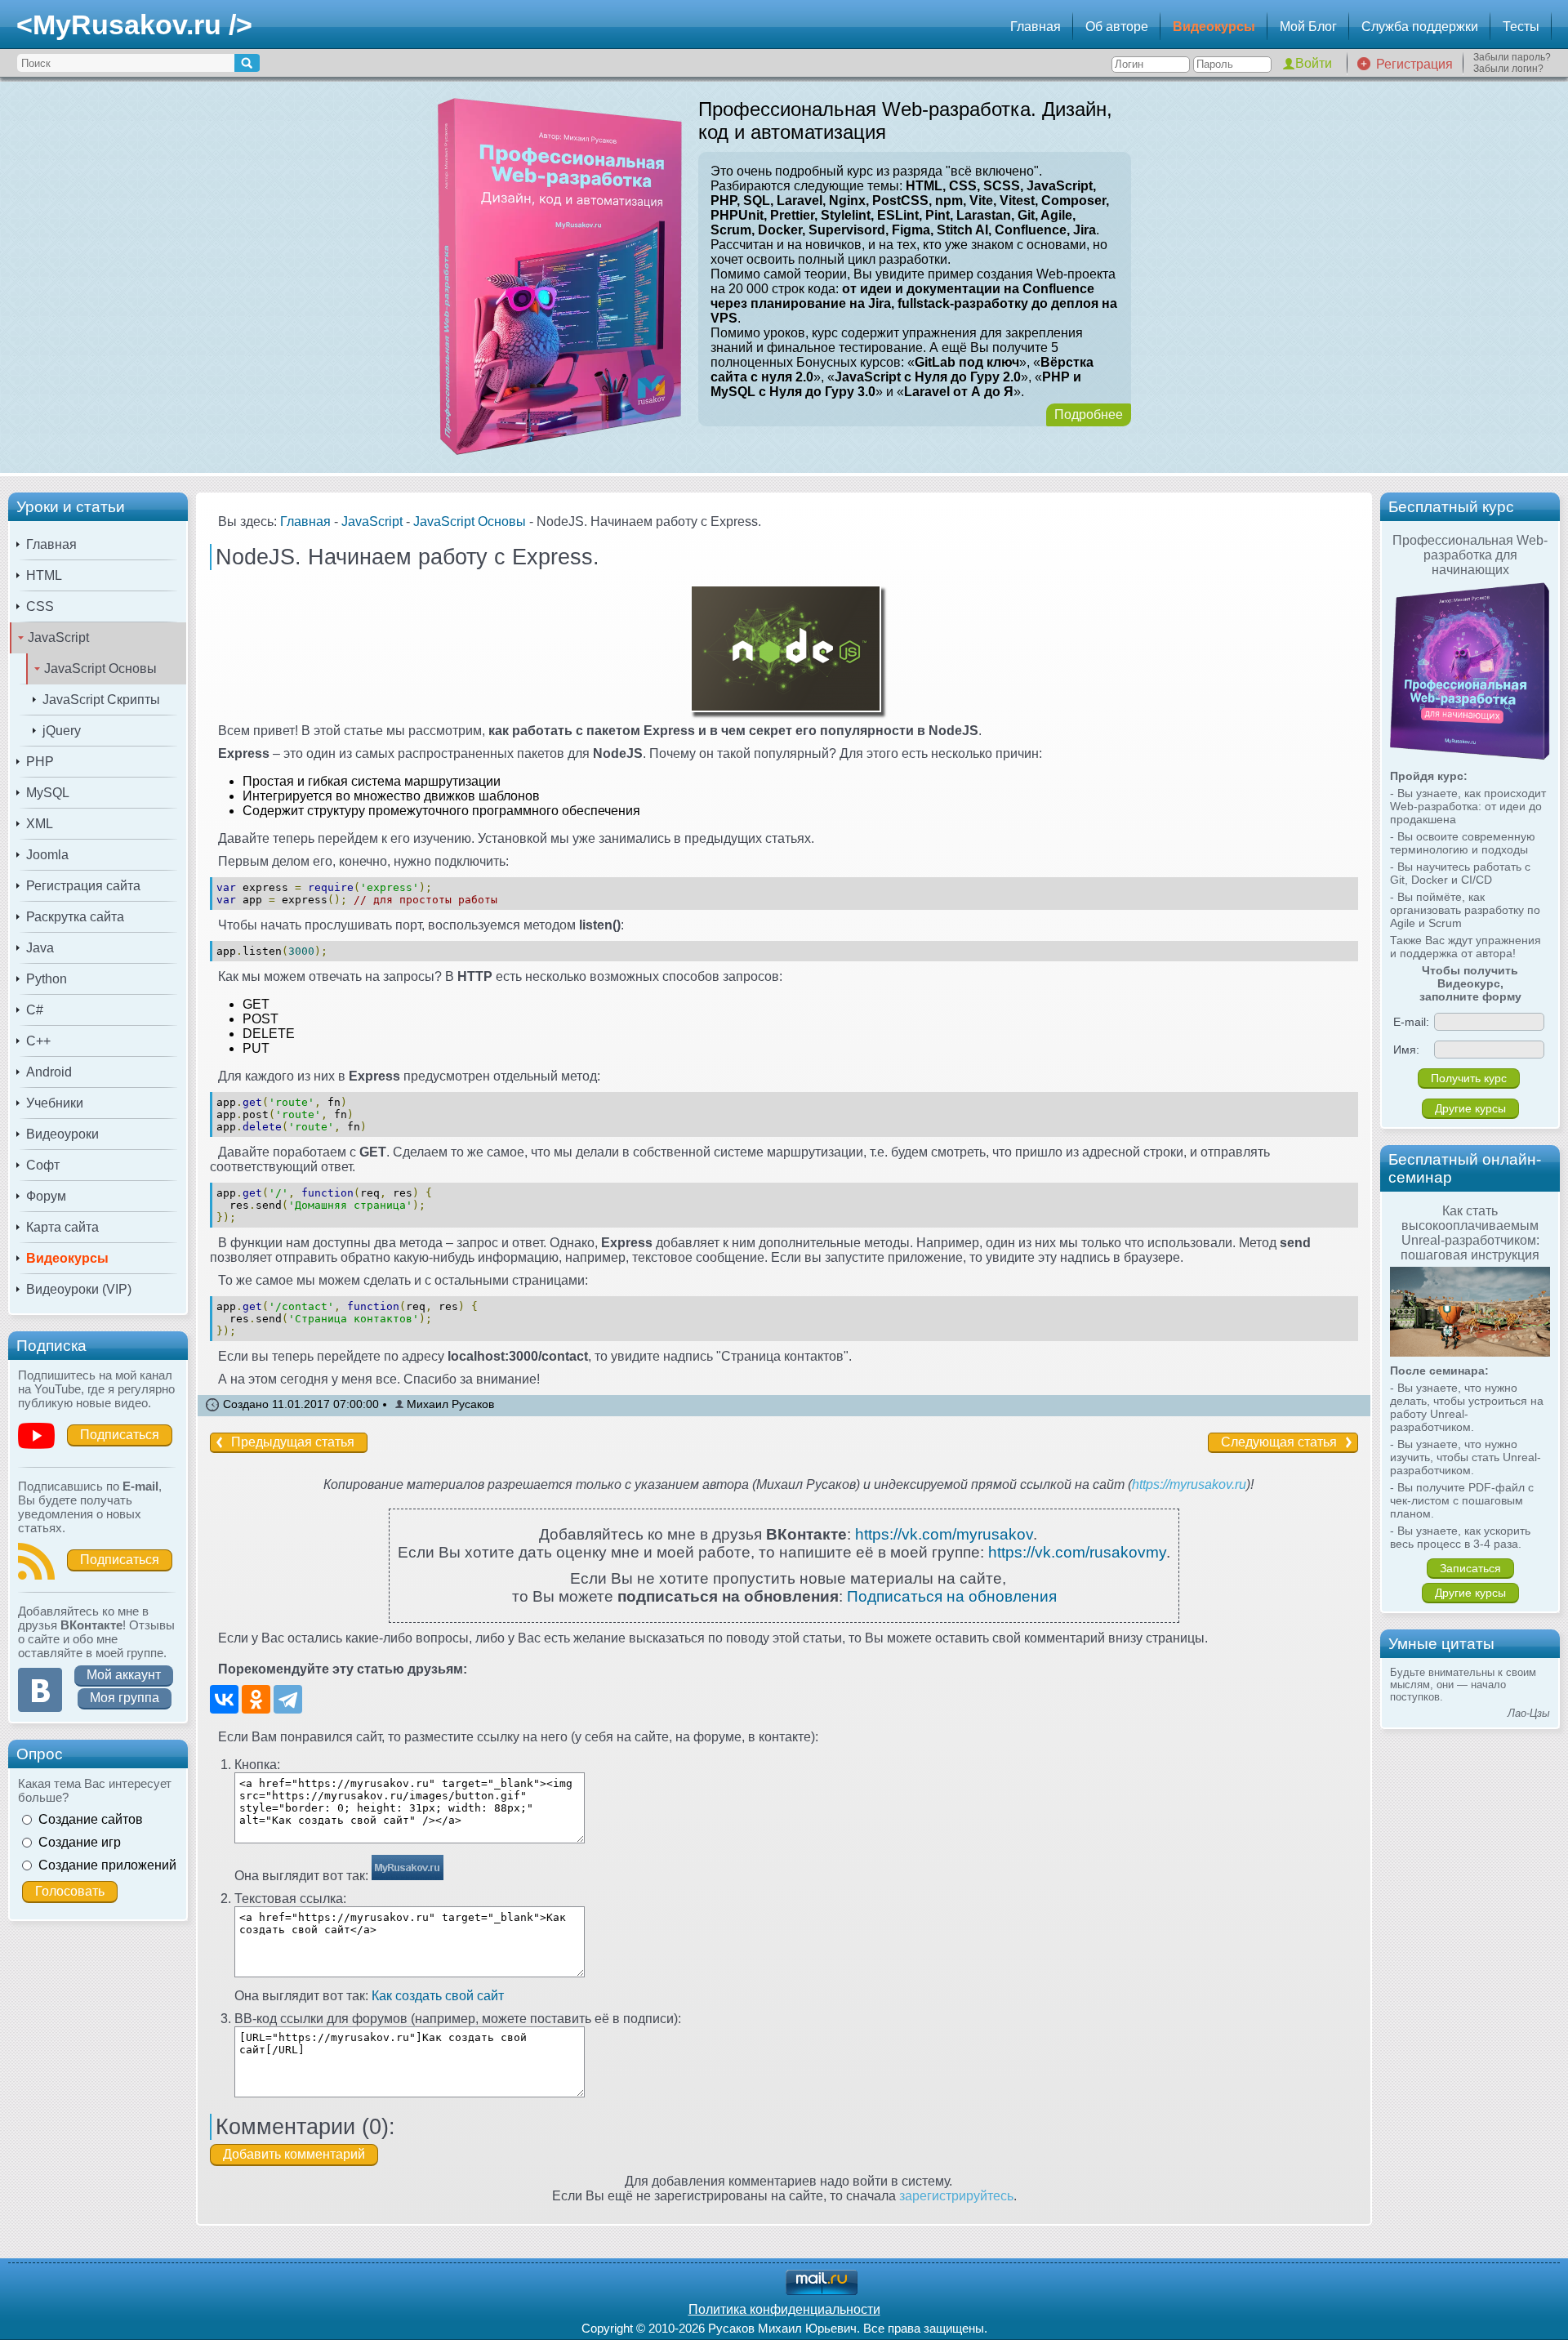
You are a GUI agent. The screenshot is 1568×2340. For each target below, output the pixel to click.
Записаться (1470, 1568)
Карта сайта (62, 1227)
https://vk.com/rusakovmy (1077, 1552)
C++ (38, 1041)
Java (40, 948)
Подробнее (1089, 415)
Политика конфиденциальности (784, 2309)
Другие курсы (1470, 1108)
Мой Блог (1308, 27)
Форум (46, 1196)
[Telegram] (288, 1699)
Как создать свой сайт (438, 1996)
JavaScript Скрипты (101, 700)
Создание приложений (107, 1865)
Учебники (55, 1103)
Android (49, 1072)
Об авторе (1117, 27)
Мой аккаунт (124, 1675)
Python (47, 979)
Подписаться (120, 1435)
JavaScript (58, 637)
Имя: (1406, 1050)
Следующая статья (1279, 1442)
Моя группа (125, 1698)
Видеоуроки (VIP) (79, 1289)
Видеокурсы (1214, 27)
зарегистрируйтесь (956, 2196)
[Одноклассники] (256, 1699)
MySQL (48, 793)
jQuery (62, 731)
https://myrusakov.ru (1189, 1484)
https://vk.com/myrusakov (944, 1534)
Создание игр (80, 1842)
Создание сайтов (91, 1819)
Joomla (47, 855)
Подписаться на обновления (952, 1596)
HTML (44, 575)
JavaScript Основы (100, 669)
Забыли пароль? (1512, 57)
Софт (43, 1165)
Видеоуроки (62, 1134)
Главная (1036, 27)
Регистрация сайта (83, 886)
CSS (40, 606)
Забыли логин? (1508, 69)
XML (40, 824)
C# (35, 1010)
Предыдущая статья (293, 1442)
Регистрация (1414, 64)
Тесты (1521, 27)
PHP (40, 762)
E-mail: (1411, 1022)
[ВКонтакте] (224, 1699)
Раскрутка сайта (75, 917)
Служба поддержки (1420, 27)
